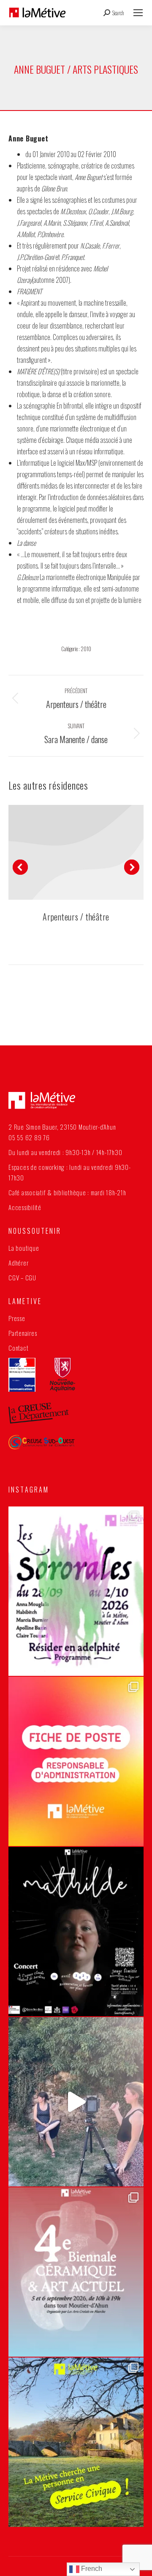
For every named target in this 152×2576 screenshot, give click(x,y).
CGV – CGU (22, 1277)
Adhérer (18, 1263)
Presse (17, 1318)
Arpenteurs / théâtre (76, 917)
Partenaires (23, 1333)
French (91, 2569)
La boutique (24, 1248)
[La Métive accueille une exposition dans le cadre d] (76, 2272)
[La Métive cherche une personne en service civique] (76, 2442)
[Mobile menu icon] (138, 13)
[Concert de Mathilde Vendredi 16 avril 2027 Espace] (76, 1932)
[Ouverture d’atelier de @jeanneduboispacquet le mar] (76, 2102)
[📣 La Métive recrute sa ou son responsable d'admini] (76, 1761)
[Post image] (76, 852)
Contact (18, 1348)
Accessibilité (25, 1207)
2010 (86, 649)
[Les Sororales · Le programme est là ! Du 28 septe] (76, 1591)
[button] (20, 867)
